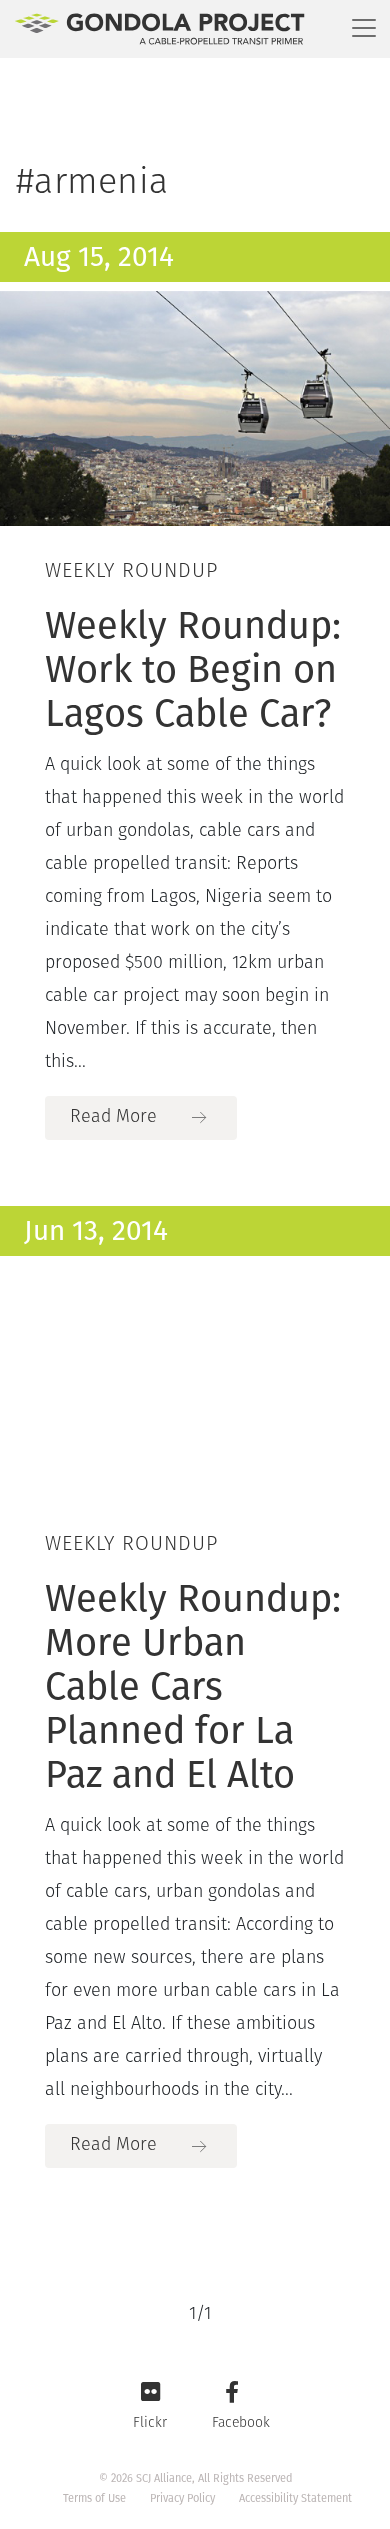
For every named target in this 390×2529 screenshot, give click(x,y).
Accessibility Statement (295, 2498)
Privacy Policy (182, 2498)
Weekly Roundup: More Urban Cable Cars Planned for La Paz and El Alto (193, 1686)
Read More (113, 1118)
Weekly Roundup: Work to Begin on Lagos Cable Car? (193, 669)
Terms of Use (94, 2498)
